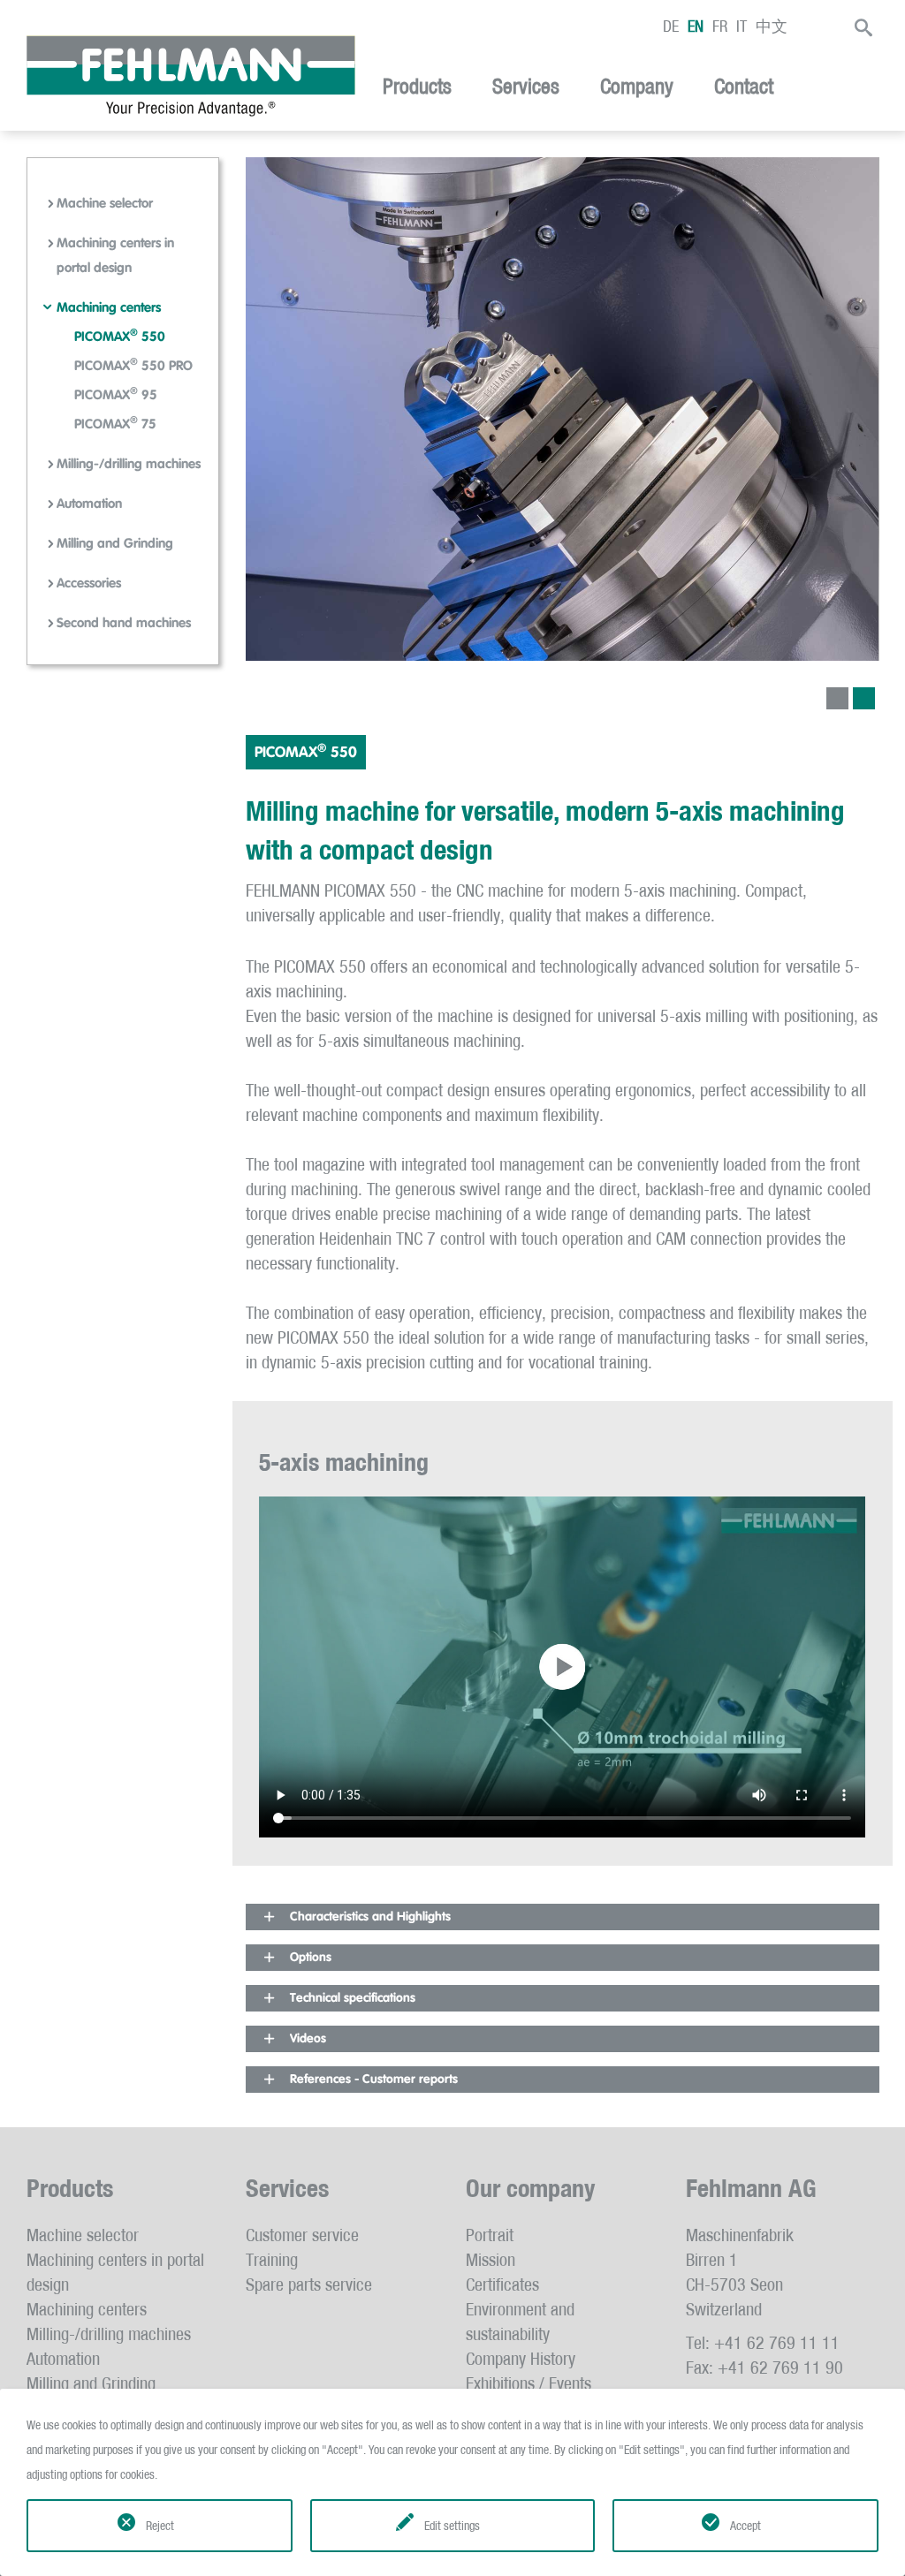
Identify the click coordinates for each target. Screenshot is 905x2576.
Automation (89, 504)
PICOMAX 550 (120, 337)
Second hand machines (124, 623)
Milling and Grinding (115, 544)
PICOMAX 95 (116, 395)
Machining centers (109, 308)
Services (526, 87)
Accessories (89, 583)
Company (637, 87)
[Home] (191, 76)
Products (417, 87)
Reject (160, 2526)
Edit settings (452, 2526)
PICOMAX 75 (115, 424)
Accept (745, 2526)
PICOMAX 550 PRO (133, 366)
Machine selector (105, 204)
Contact (744, 87)
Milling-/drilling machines (129, 464)
